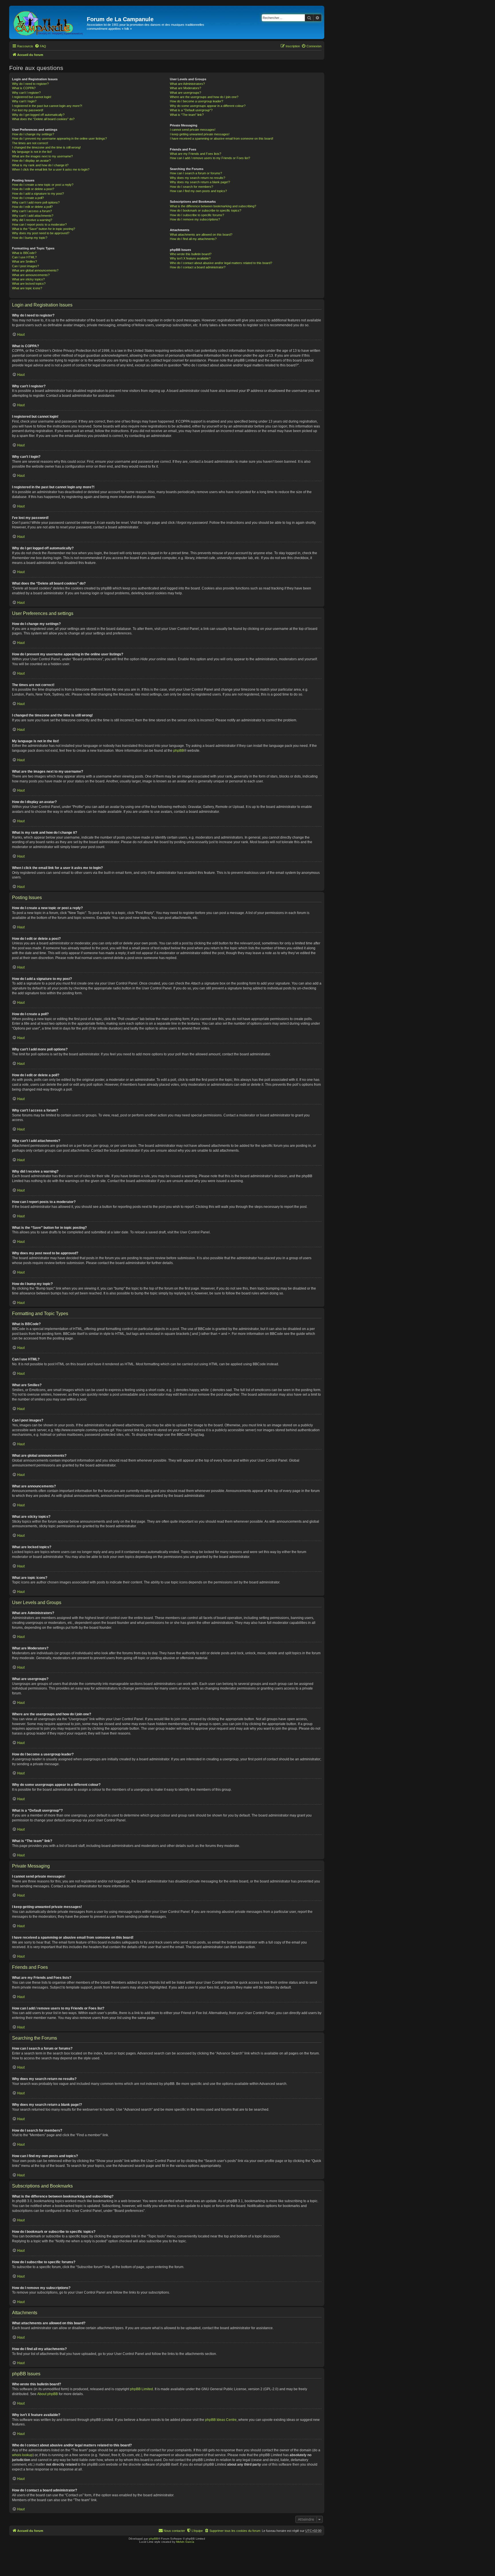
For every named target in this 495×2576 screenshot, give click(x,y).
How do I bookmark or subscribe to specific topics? (206, 210)
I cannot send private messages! (193, 130)
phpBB (179, 751)
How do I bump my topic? (30, 238)
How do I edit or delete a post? (33, 189)
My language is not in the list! (32, 152)
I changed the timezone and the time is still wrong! (46, 147)
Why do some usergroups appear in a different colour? (208, 106)
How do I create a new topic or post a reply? (43, 185)
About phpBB (48, 2394)
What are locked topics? (29, 284)
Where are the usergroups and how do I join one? (204, 97)
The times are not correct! (30, 143)
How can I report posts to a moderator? (39, 224)
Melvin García (185, 2542)
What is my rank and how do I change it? (40, 165)
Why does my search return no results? (198, 178)
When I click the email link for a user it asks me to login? (51, 169)
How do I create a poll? (28, 198)
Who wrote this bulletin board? (191, 254)
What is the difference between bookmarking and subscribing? (213, 206)
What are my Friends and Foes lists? (196, 154)
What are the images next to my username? (42, 156)
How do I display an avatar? (31, 161)
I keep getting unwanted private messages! (200, 134)
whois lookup (22, 2455)
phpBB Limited (142, 2389)
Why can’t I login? (24, 101)
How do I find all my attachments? (193, 239)
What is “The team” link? (187, 115)
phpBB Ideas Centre (221, 2420)
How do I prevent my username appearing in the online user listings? (59, 138)
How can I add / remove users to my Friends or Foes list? (210, 158)
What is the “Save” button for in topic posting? (44, 229)
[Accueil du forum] (49, 22)
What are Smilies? (24, 261)
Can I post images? (25, 266)
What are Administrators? (187, 84)
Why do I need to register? (30, 84)
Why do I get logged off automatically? (38, 115)
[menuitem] (40, 46)
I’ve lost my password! (28, 110)
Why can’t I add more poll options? (36, 202)
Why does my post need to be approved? (41, 233)
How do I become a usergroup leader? (197, 101)
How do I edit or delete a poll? (32, 207)
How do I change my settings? (33, 134)
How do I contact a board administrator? (198, 267)
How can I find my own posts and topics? (198, 191)
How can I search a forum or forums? (196, 173)
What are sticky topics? (28, 279)
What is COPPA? (24, 88)
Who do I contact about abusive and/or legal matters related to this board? (221, 263)
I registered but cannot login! (32, 97)
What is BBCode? (24, 253)
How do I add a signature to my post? (38, 194)
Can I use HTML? (24, 257)
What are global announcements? (35, 270)
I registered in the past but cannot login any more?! (47, 106)
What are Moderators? (185, 88)
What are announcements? (31, 275)
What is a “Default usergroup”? (191, 110)
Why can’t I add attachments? (33, 216)
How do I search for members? (191, 187)
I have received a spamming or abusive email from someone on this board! (222, 138)
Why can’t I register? (26, 93)
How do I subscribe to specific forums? (197, 215)
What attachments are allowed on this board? (201, 235)
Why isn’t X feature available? (190, 258)
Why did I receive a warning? (32, 220)
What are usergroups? (185, 93)
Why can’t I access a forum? (32, 211)
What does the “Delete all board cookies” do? (43, 119)
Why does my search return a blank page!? (200, 182)
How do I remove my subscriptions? (195, 219)
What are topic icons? (27, 288)
